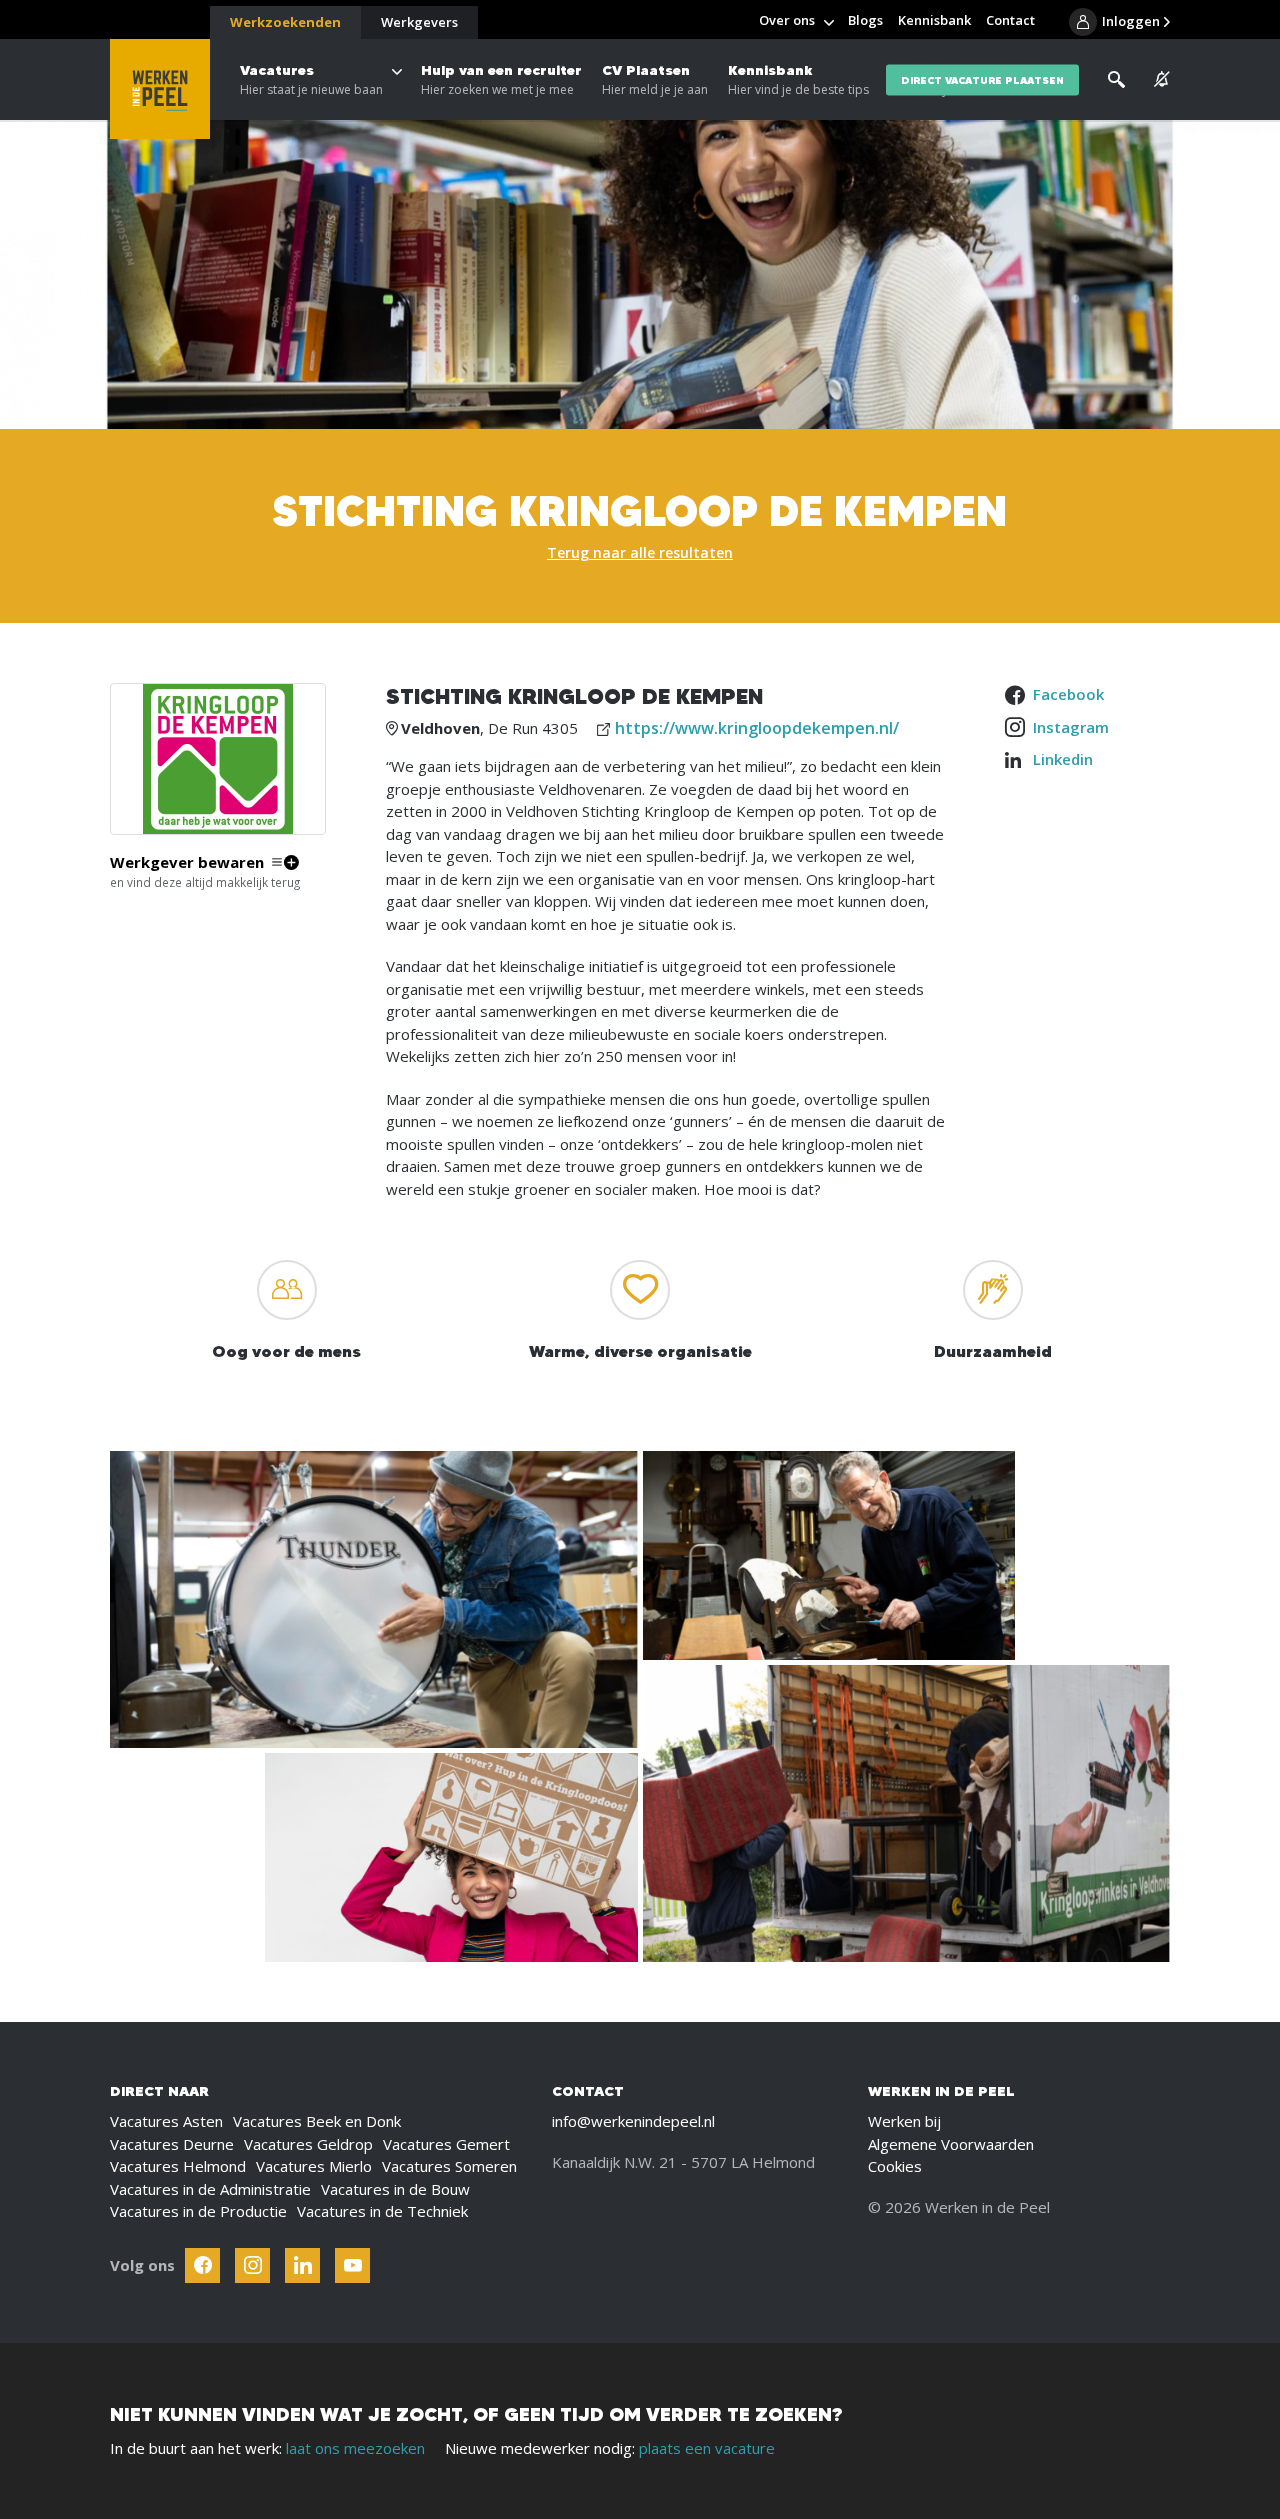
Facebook (1068, 694)
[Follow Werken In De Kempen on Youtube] (352, 2265)
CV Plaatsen (655, 79)
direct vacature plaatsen (982, 79)
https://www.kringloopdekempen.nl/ (757, 728)
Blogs (865, 20)
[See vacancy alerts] (1162, 79)
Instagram (1071, 727)
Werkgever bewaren (187, 862)
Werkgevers (419, 22)
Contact (1010, 20)
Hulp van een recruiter (501, 79)
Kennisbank (798, 79)
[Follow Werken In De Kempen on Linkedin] (302, 2265)
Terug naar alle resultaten (640, 552)
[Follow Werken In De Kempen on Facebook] (202, 2265)
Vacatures (311, 79)
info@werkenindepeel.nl (633, 2121)
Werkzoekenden (285, 22)
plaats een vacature (707, 2448)
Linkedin (1063, 759)
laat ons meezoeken (355, 2448)
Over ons (787, 20)
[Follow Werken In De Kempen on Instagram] (252, 2265)
